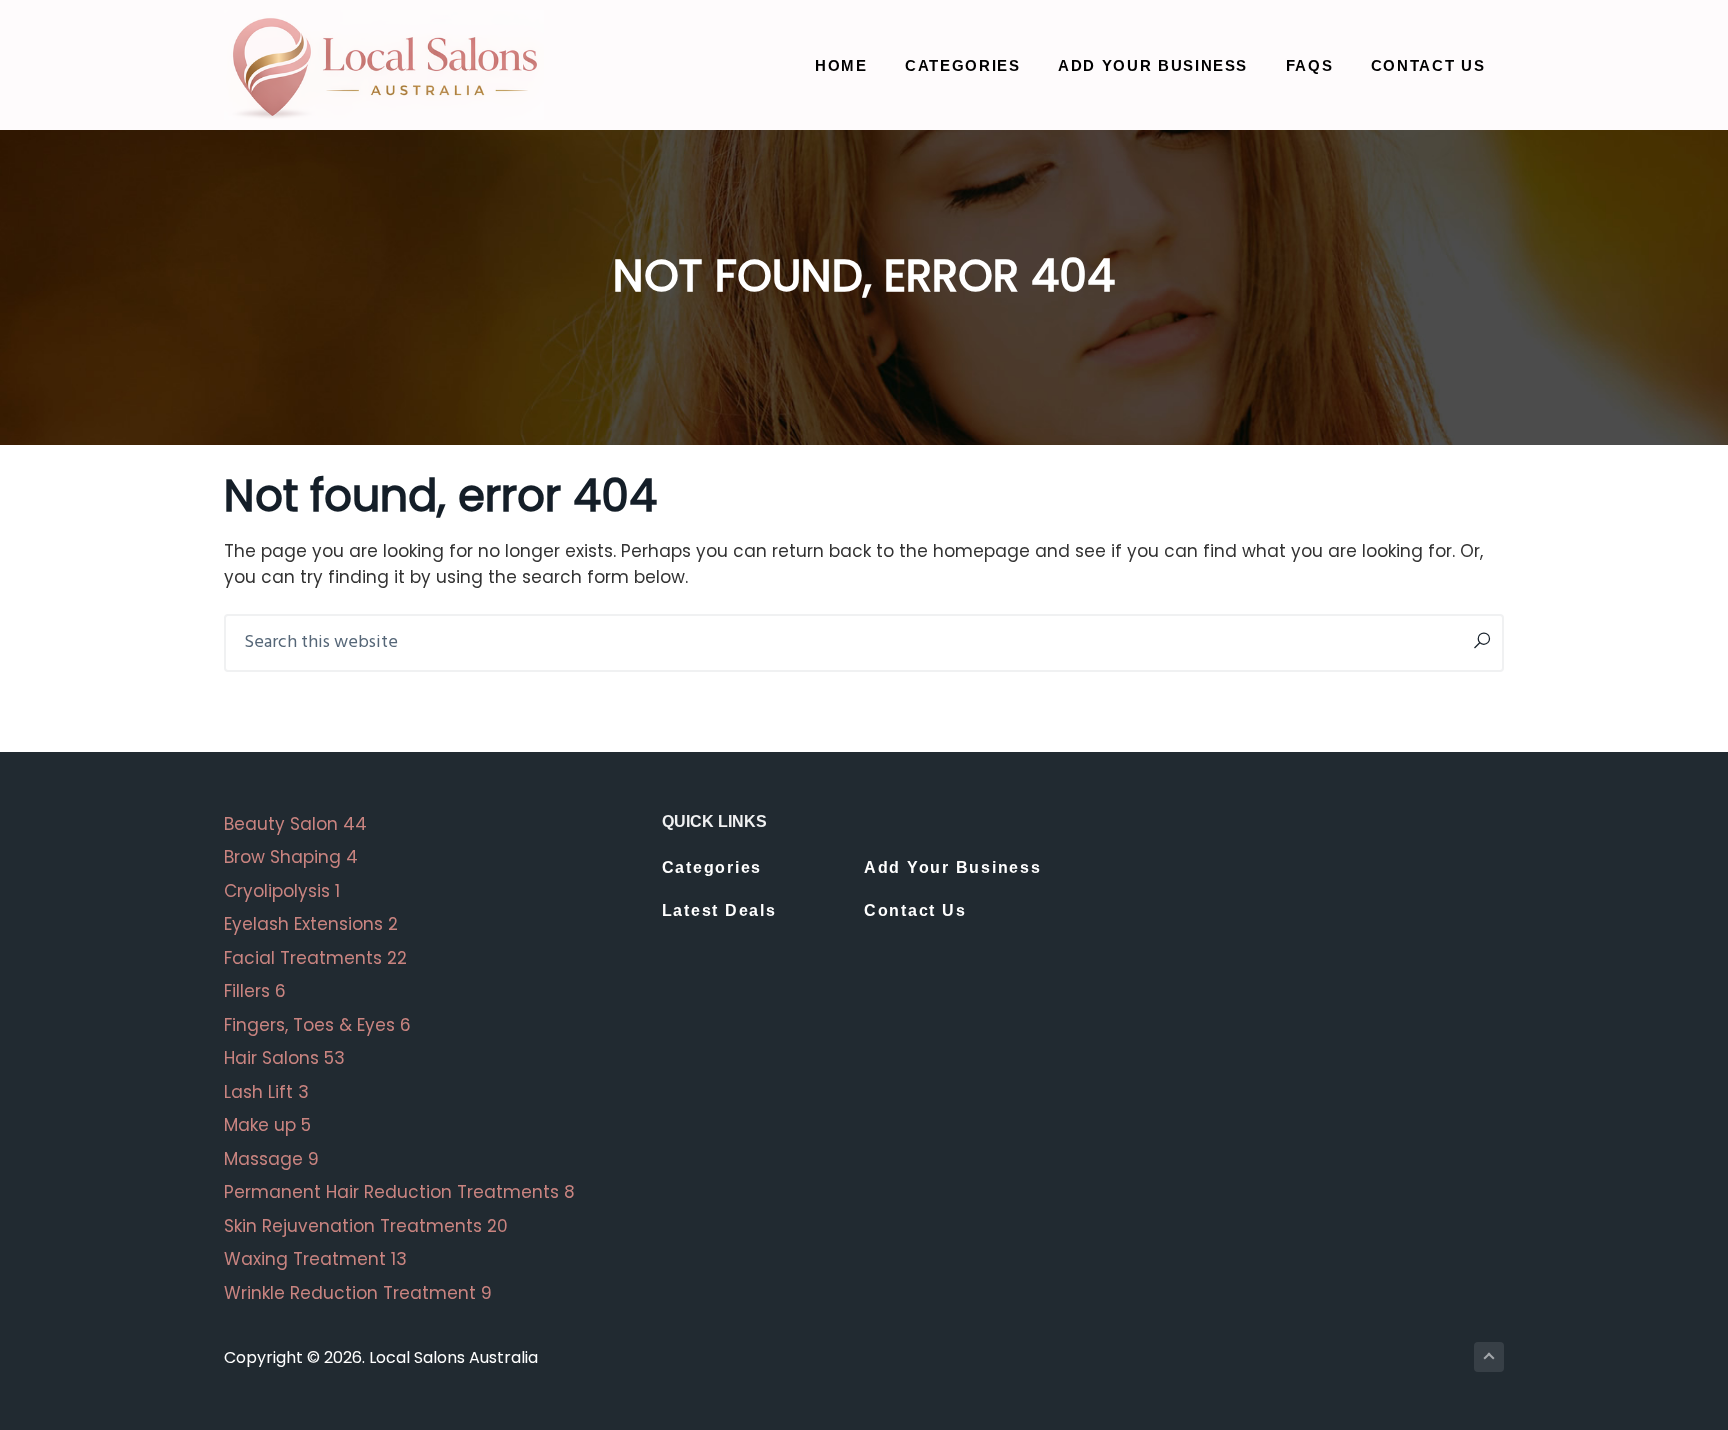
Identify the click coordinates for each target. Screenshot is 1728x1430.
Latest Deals (719, 910)
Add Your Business (953, 867)
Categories (712, 867)
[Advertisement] (1301, 952)
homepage (981, 551)
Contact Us (915, 910)
